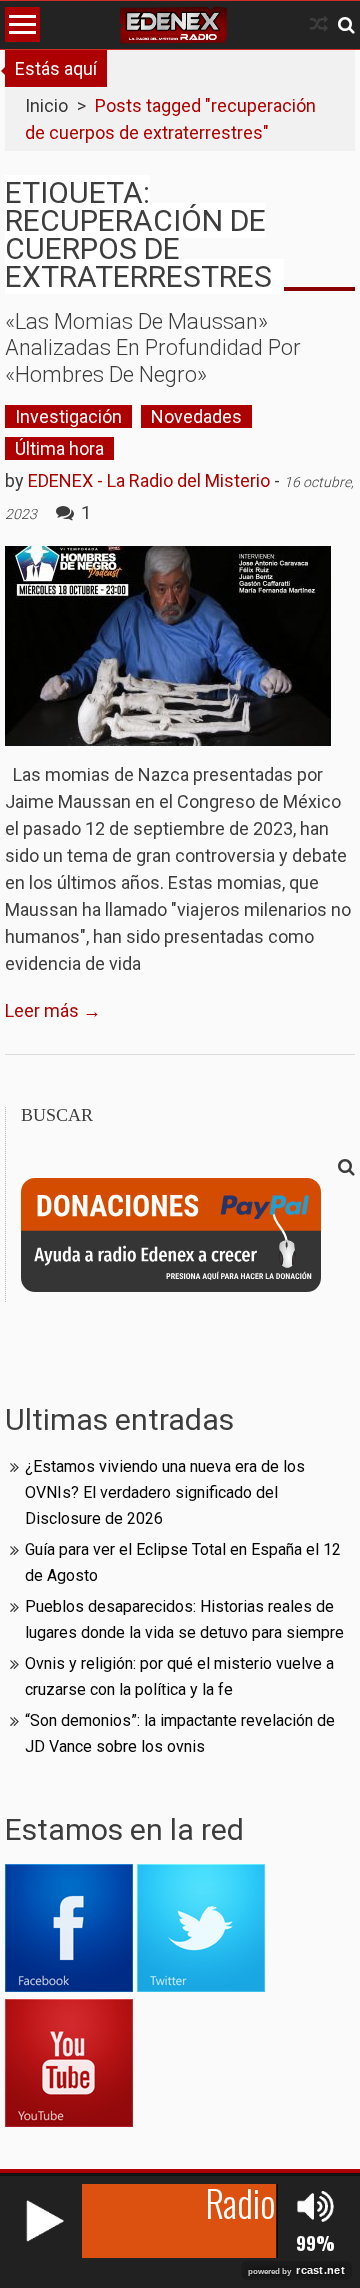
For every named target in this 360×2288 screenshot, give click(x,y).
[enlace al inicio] (173, 25)
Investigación (68, 416)
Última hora (59, 448)
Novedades (196, 416)
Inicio (46, 105)
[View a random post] (319, 24)
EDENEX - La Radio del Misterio (149, 480)
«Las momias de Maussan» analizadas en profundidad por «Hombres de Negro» (153, 348)
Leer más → (53, 1010)
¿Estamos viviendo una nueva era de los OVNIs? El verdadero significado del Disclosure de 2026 (165, 1492)
